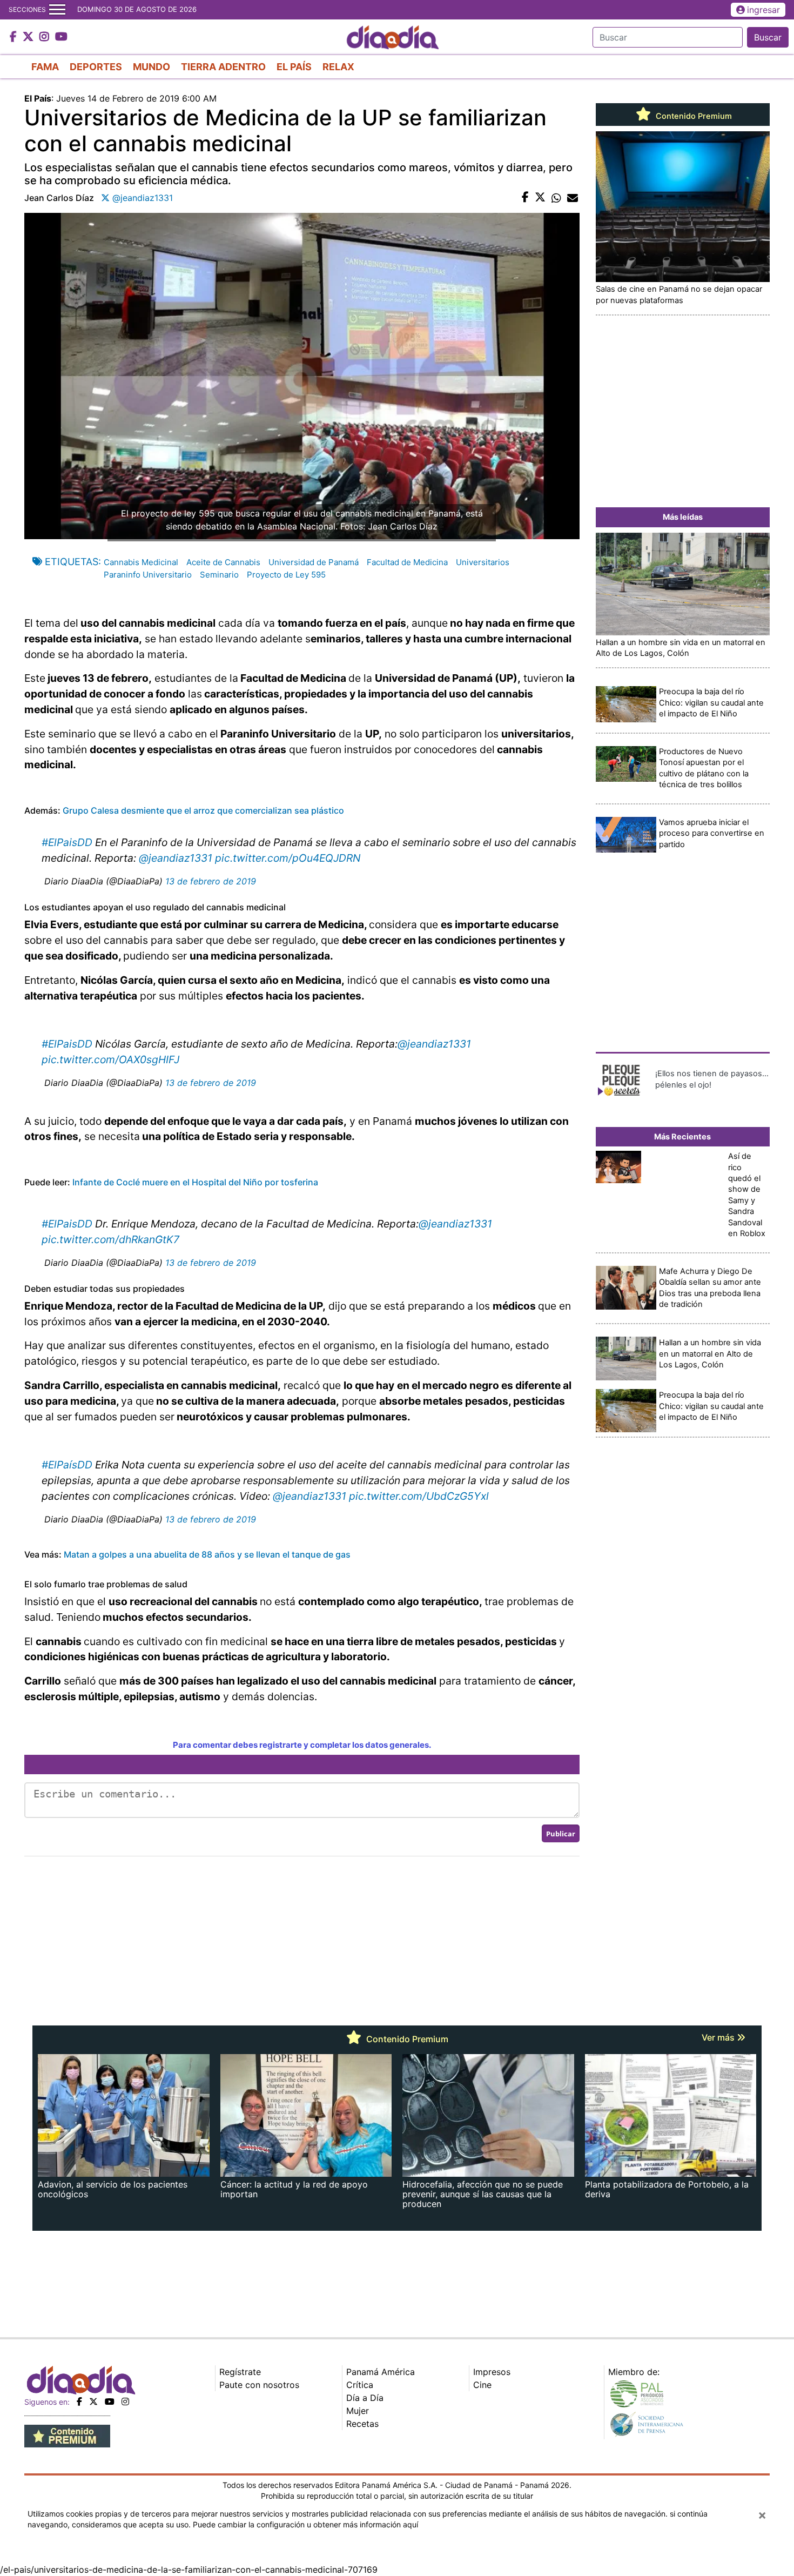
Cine (482, 2385)
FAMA (45, 67)
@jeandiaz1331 (176, 858)
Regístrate (240, 2372)
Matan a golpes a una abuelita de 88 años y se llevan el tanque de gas (207, 1554)
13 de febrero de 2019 (211, 881)
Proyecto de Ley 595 (286, 575)
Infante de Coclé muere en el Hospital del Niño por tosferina (195, 1182)
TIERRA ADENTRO (223, 67)
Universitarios (483, 562)
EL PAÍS (294, 67)
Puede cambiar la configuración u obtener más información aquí (305, 2524)
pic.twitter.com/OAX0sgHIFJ (110, 1059)
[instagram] (125, 2401)
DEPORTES (96, 67)
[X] (93, 2401)
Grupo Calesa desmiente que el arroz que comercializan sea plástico (203, 810)
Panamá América (381, 2372)
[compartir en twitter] (540, 198)
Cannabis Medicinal (141, 562)
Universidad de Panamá (314, 562)
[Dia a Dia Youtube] (61, 37)
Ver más (719, 2037)
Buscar (768, 37)
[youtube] (110, 2401)
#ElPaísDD (67, 1465)
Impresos (492, 2372)
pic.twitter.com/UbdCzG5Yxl (419, 1496)
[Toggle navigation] (57, 10)
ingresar (763, 10)
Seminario (219, 575)
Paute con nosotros (259, 2385)
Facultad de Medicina (407, 562)
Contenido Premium (693, 116)
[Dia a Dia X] (29, 37)
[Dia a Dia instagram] (46, 37)
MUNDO (152, 67)
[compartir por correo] (573, 198)
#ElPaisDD (67, 842)
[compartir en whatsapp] (556, 198)
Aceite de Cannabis (223, 562)
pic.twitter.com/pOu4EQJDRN (288, 858)
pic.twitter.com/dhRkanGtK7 (110, 1239)
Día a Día (365, 2398)
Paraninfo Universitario (148, 575)
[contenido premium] (67, 2435)
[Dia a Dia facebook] (15, 37)
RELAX (338, 67)
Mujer (358, 2411)
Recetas (362, 2424)
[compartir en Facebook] (525, 198)
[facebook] (79, 2401)
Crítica (360, 2385)
